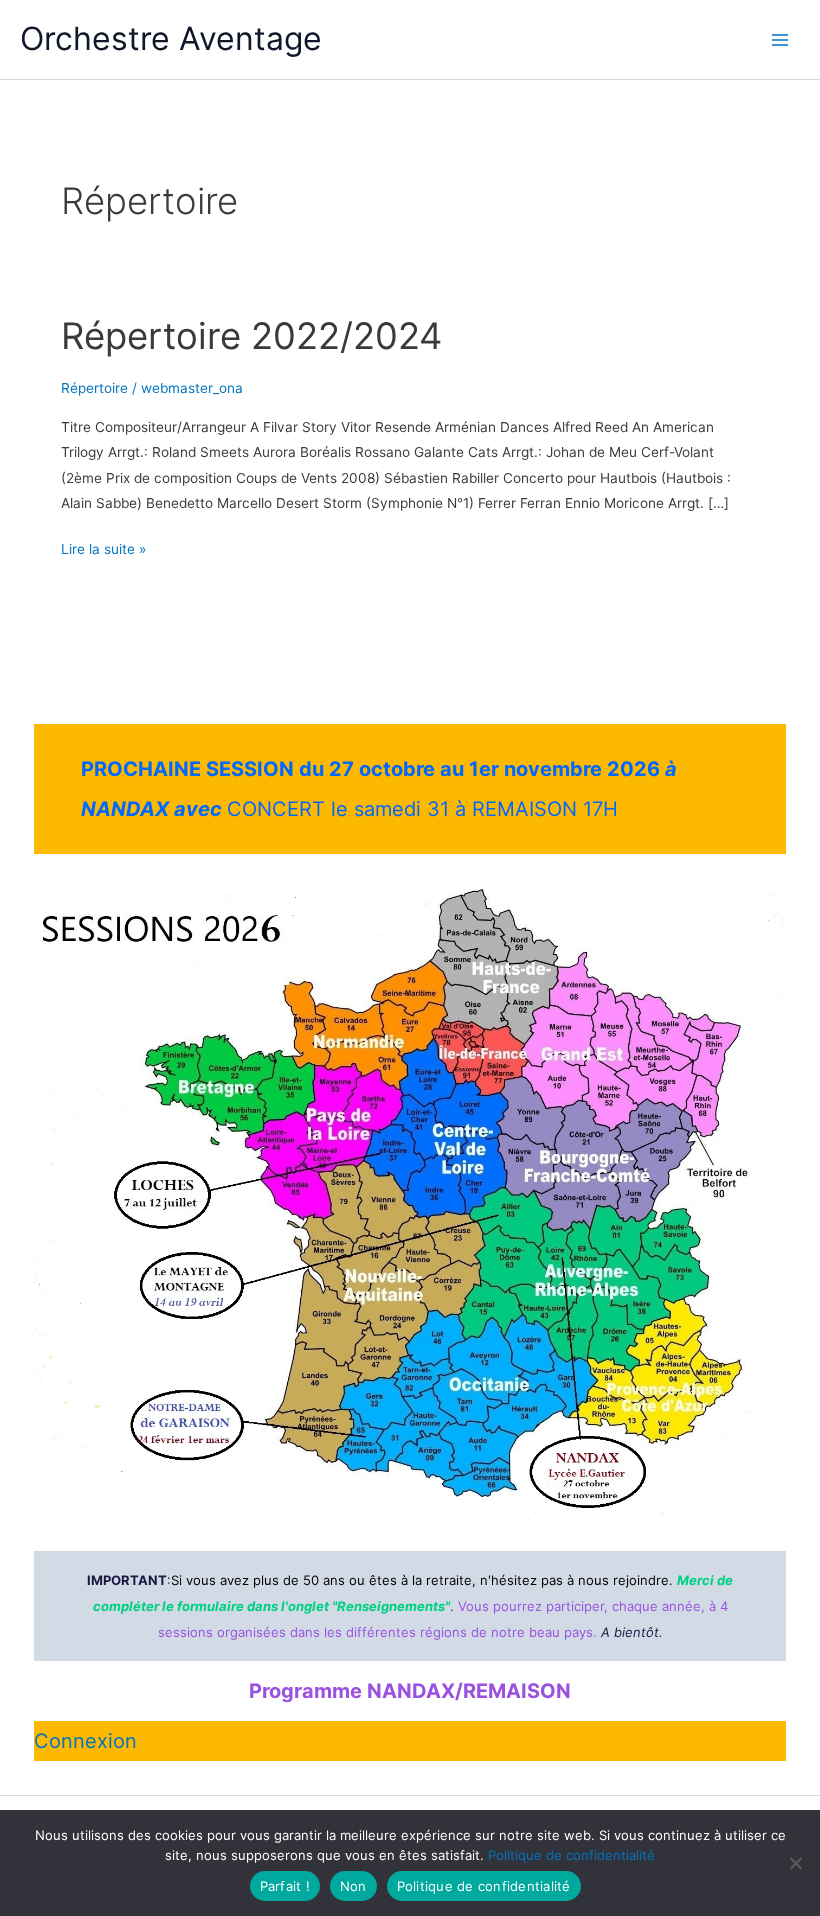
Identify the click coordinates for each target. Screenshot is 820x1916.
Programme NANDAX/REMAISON (410, 1691)
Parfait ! (285, 1886)
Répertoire (94, 388)
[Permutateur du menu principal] (780, 39)
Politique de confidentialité (571, 1855)
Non (353, 1886)
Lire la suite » (103, 551)
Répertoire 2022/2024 (251, 336)
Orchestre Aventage (171, 38)
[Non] (795, 1863)
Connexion (85, 1741)
